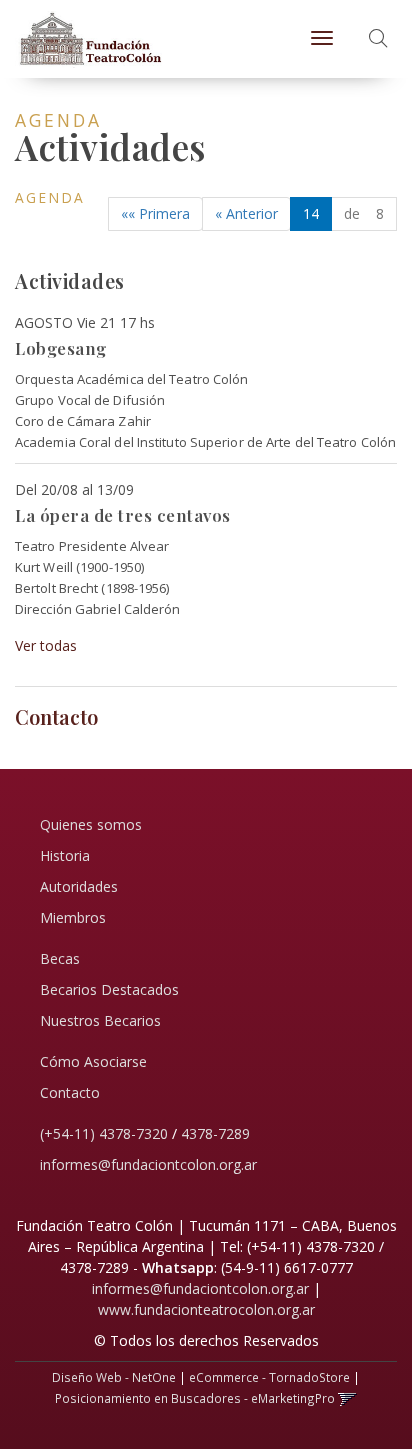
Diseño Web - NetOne (114, 1377)
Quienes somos (91, 824)
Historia (65, 855)
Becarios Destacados (109, 989)
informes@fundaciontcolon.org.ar (148, 1164)
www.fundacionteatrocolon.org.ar (206, 1309)
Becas (60, 958)
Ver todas (46, 645)
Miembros (73, 917)
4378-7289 (215, 1133)
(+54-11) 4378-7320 (104, 1133)
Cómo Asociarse (93, 1061)
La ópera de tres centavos (123, 515)
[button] (378, 39)
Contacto (70, 1092)
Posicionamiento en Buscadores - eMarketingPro (195, 1398)
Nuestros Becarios (100, 1020)
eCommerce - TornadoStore (269, 1377)
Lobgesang (61, 348)
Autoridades (79, 886)
